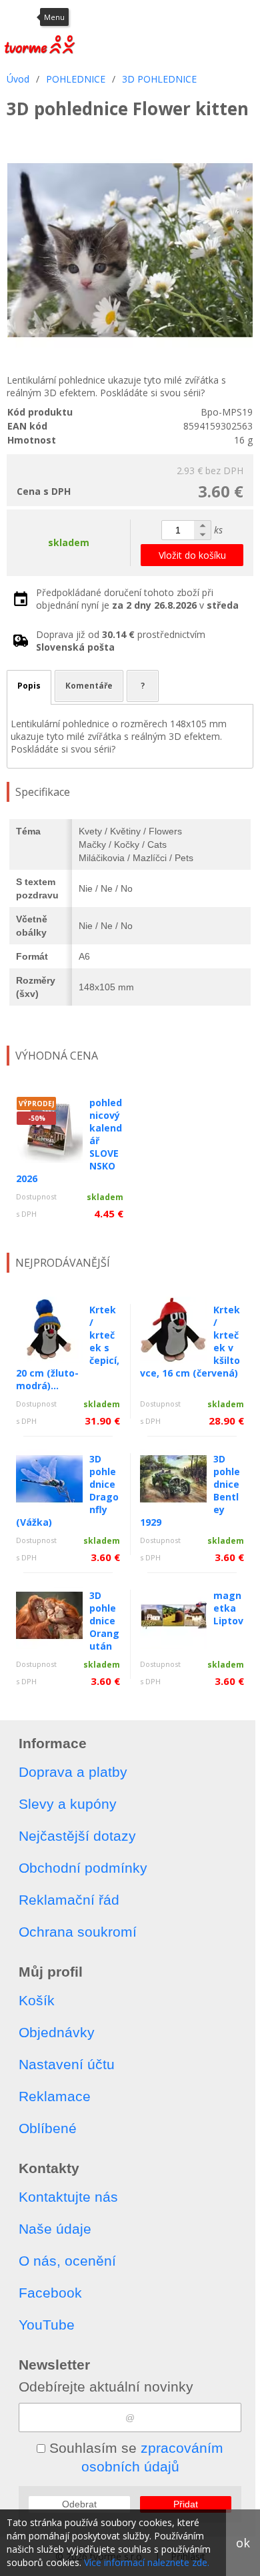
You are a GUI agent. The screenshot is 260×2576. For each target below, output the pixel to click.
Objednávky (57, 2032)
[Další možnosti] (247, 17)
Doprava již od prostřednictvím (121, 641)
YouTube (47, 2325)
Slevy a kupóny (68, 1804)
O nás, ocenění (67, 2261)
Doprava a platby (73, 1772)
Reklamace (55, 2096)
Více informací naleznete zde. (147, 2562)
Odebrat (79, 2504)
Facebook (50, 2293)
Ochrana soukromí (78, 1932)
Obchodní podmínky (83, 1868)
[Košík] (217, 17)
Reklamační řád (69, 1900)
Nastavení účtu (67, 2064)
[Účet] (150, 17)
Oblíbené (48, 2128)
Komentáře (89, 686)
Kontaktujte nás (68, 2197)
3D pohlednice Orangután (104, 1621)
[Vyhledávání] (183, 17)
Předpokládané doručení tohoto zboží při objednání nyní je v (137, 599)
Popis (29, 686)
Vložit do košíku (192, 555)
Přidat (186, 2504)
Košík (37, 2000)
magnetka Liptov (228, 1608)
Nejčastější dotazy (77, 1836)
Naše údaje (55, 2229)
